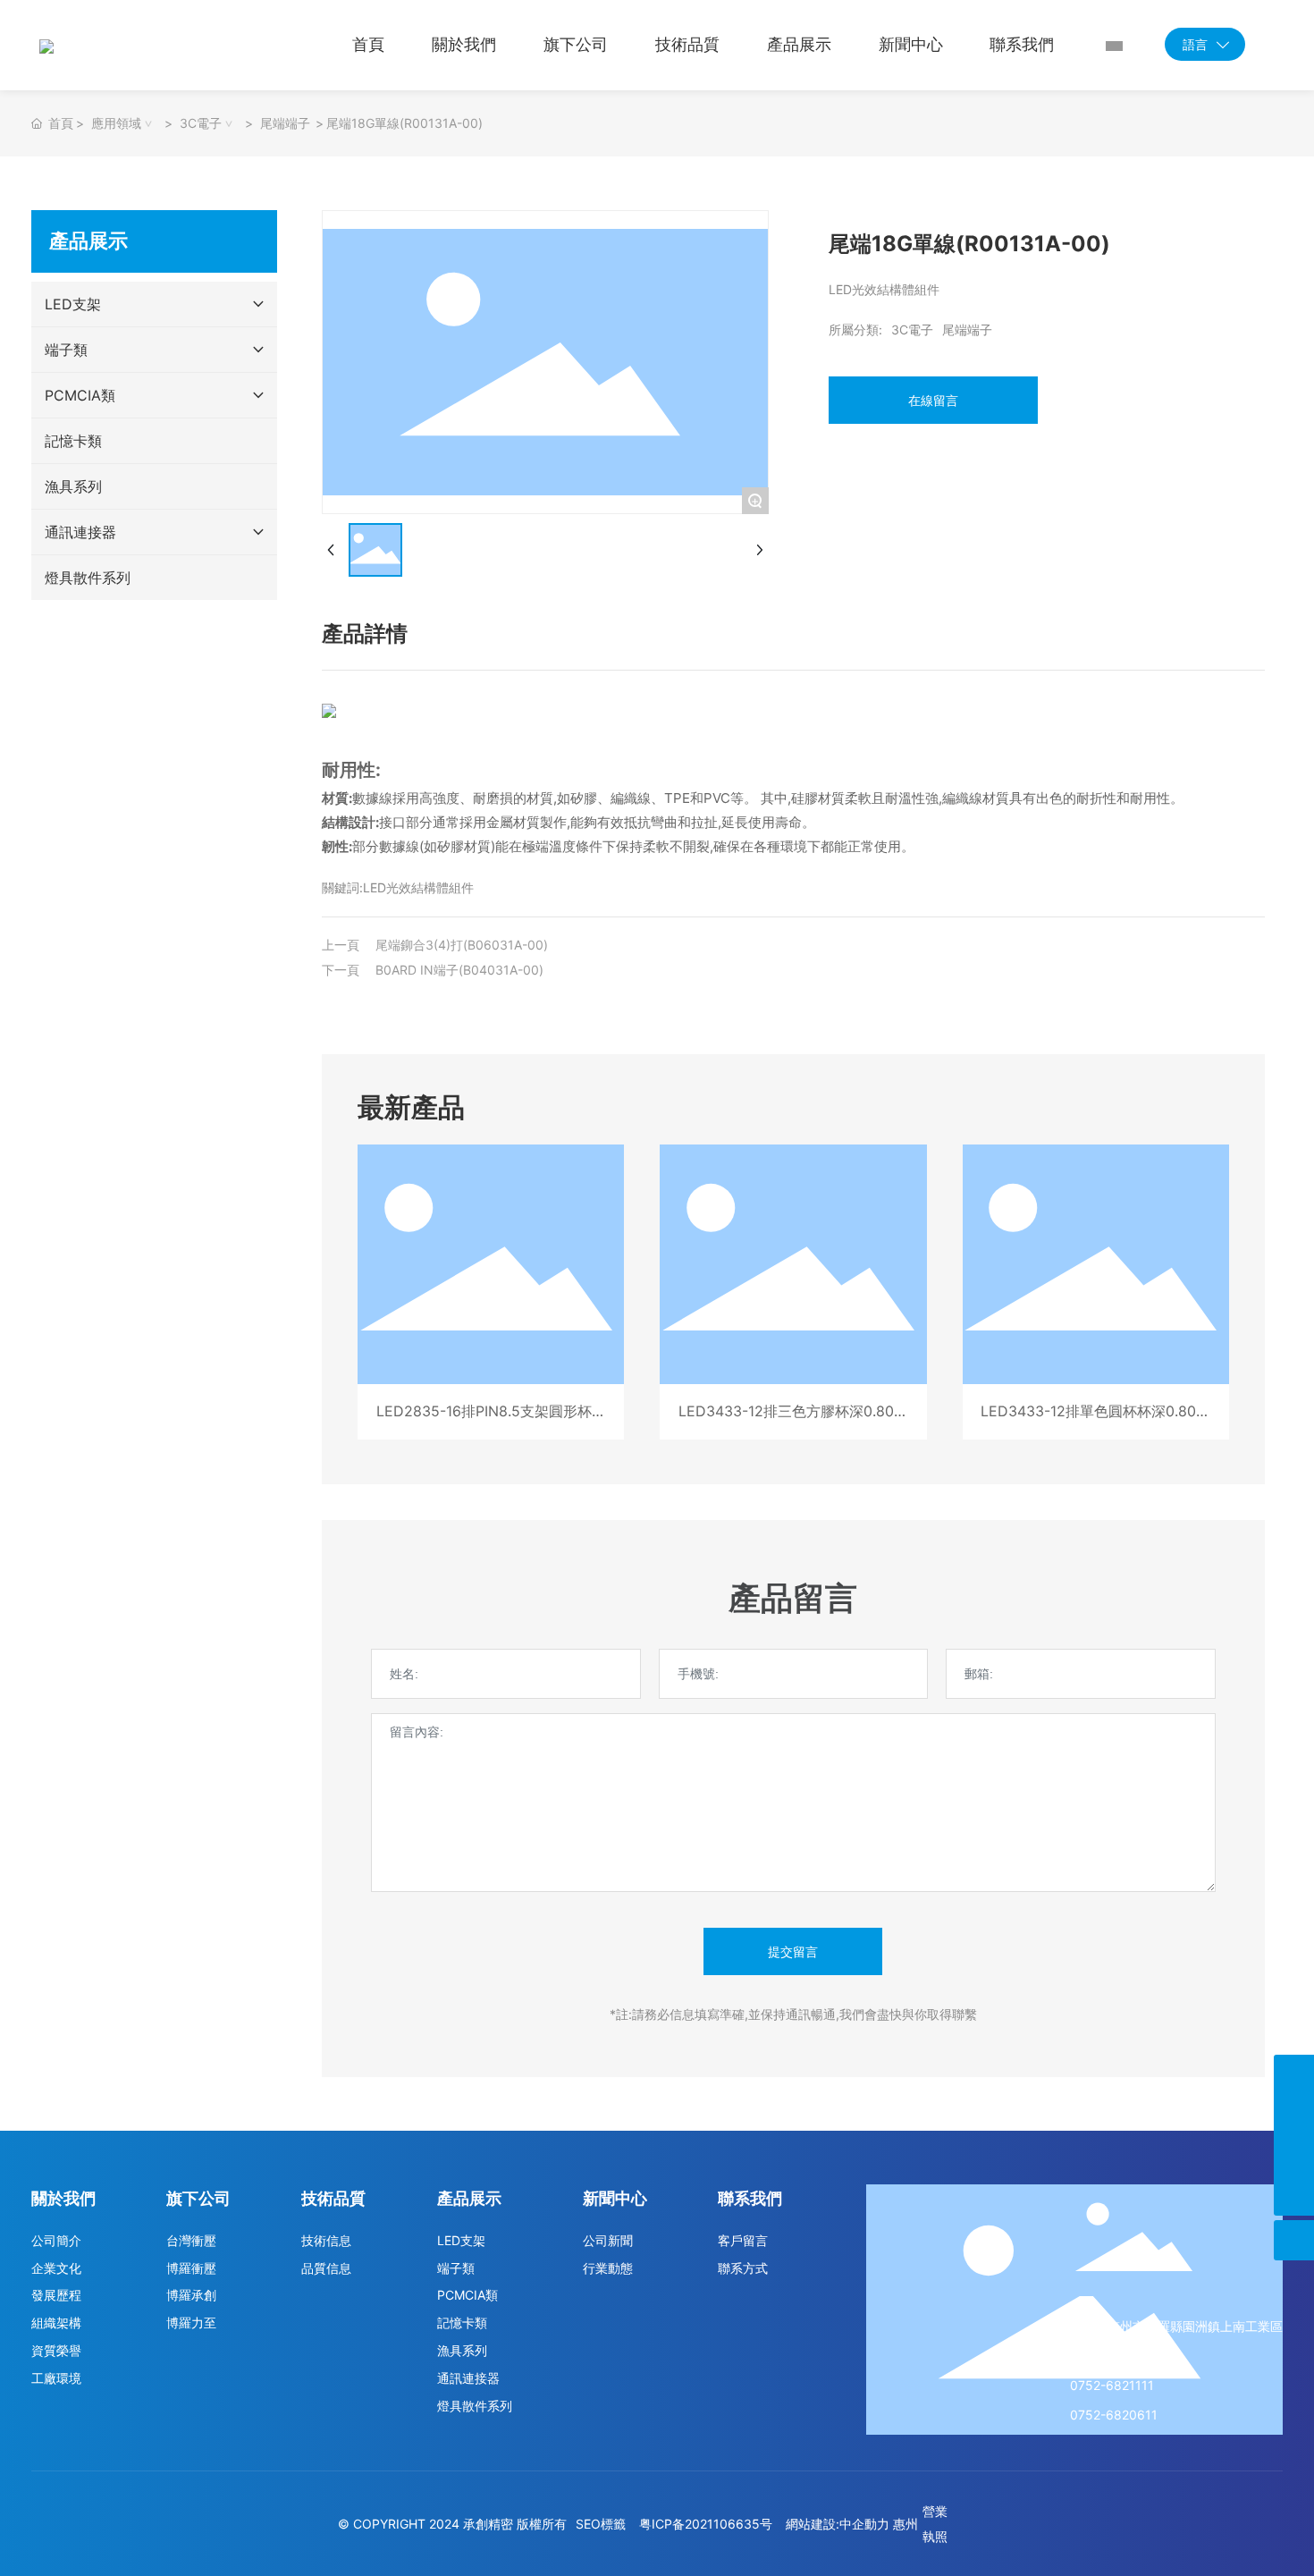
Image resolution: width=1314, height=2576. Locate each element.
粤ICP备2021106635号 (706, 2524)
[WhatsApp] (1294, 2155)
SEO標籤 (601, 2524)
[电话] (1294, 2075)
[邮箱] (1294, 2115)
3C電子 (201, 123)
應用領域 (116, 123)
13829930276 (1112, 2356)
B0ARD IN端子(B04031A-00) (459, 970)
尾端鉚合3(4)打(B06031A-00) (462, 945)
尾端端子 (285, 123)
